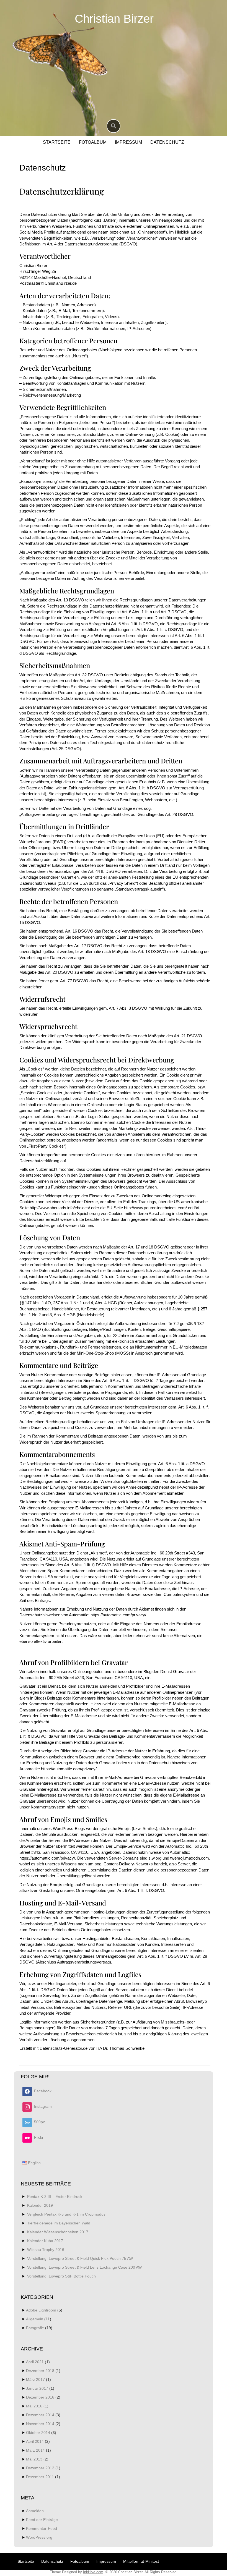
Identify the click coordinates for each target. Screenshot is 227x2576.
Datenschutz (167, 142)
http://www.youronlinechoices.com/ (155, 1208)
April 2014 (35, 2441)
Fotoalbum (93, 142)
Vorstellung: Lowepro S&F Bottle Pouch (61, 2276)
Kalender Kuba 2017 (45, 2241)
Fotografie (35, 2328)
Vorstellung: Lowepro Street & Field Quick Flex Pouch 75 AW (80, 2258)
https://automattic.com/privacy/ (118, 1615)
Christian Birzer (114, 19)
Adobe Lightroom (41, 2310)
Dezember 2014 (40, 2415)
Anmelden (35, 2511)
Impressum (128, 142)
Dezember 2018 (40, 2371)
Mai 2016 (34, 2406)
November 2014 (40, 2424)
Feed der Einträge (42, 2520)
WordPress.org (39, 2537)
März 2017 (35, 2379)
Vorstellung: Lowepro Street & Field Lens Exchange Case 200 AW (84, 2267)
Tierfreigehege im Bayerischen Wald (59, 2223)
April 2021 (35, 2362)
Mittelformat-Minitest (141, 2561)
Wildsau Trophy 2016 (46, 2250)
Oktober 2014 (38, 2433)
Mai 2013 (34, 2459)
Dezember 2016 (40, 2397)
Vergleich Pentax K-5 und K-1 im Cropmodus (66, 2214)
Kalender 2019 (40, 2205)
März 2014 (35, 2450)
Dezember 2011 (40, 2477)
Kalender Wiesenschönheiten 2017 (58, 2232)
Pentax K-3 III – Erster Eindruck (55, 2197)
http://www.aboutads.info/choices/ (60, 1208)
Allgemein (35, 2319)
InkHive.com (93, 2572)
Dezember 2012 (40, 2468)
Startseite (57, 142)
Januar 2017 (37, 2388)
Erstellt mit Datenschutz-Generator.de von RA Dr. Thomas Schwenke (82, 2048)
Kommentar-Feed (42, 2528)
